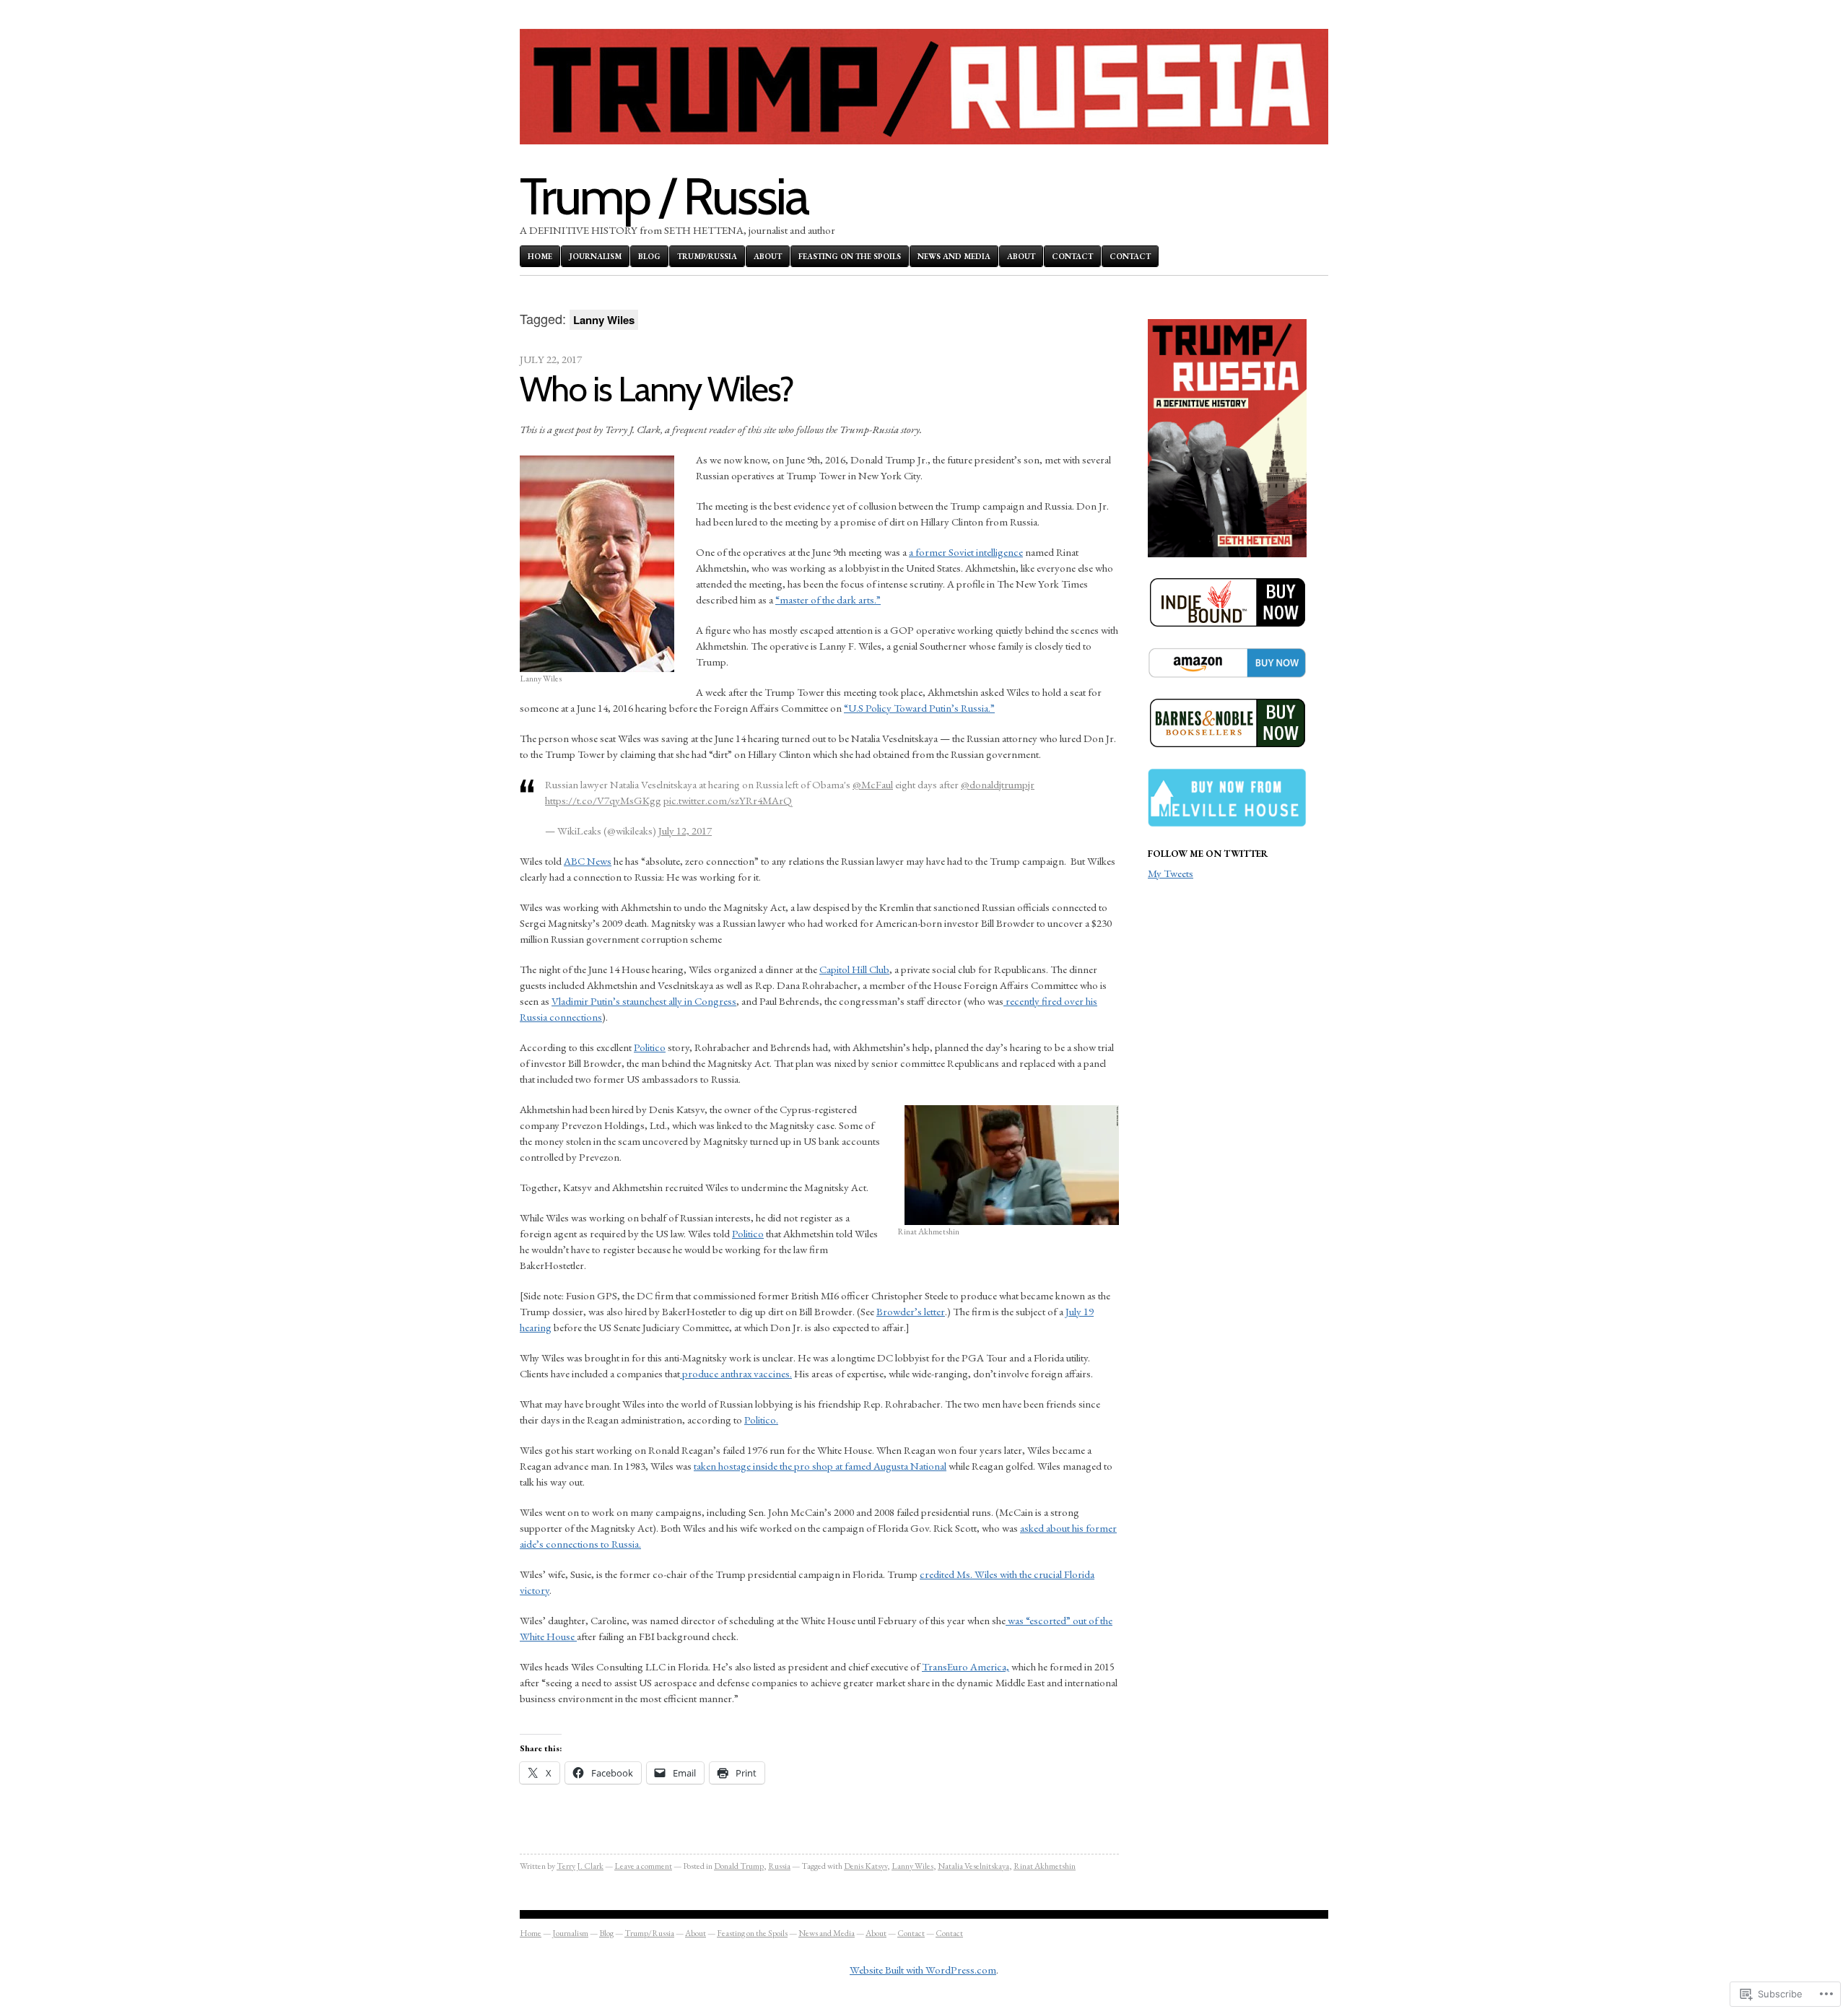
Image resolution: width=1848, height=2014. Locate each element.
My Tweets (1171, 873)
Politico (650, 1047)
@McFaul (873, 784)
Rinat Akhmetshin (1045, 1866)
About (768, 256)
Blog (649, 256)
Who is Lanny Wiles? (657, 389)
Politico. (761, 1420)
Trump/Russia (707, 256)
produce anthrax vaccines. (736, 1373)
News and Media (954, 256)
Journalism (595, 256)
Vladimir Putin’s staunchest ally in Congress (644, 1001)
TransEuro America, (966, 1666)
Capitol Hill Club (854, 969)
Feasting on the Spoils (850, 256)
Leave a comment (643, 1866)
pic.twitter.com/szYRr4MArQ (728, 800)
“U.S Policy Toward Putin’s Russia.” (919, 708)
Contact (1072, 256)
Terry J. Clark (580, 1866)
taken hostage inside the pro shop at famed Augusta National (820, 1466)
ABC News (588, 861)
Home (540, 256)
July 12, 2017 (685, 831)
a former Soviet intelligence (966, 552)
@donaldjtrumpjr (998, 784)
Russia (779, 1866)
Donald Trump (739, 1866)
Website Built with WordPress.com (923, 1970)
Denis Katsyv (866, 1866)
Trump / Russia (664, 196)
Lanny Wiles (912, 1866)
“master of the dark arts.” (828, 600)
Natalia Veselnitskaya (973, 1866)
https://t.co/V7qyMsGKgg (603, 800)
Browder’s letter (911, 1311)
